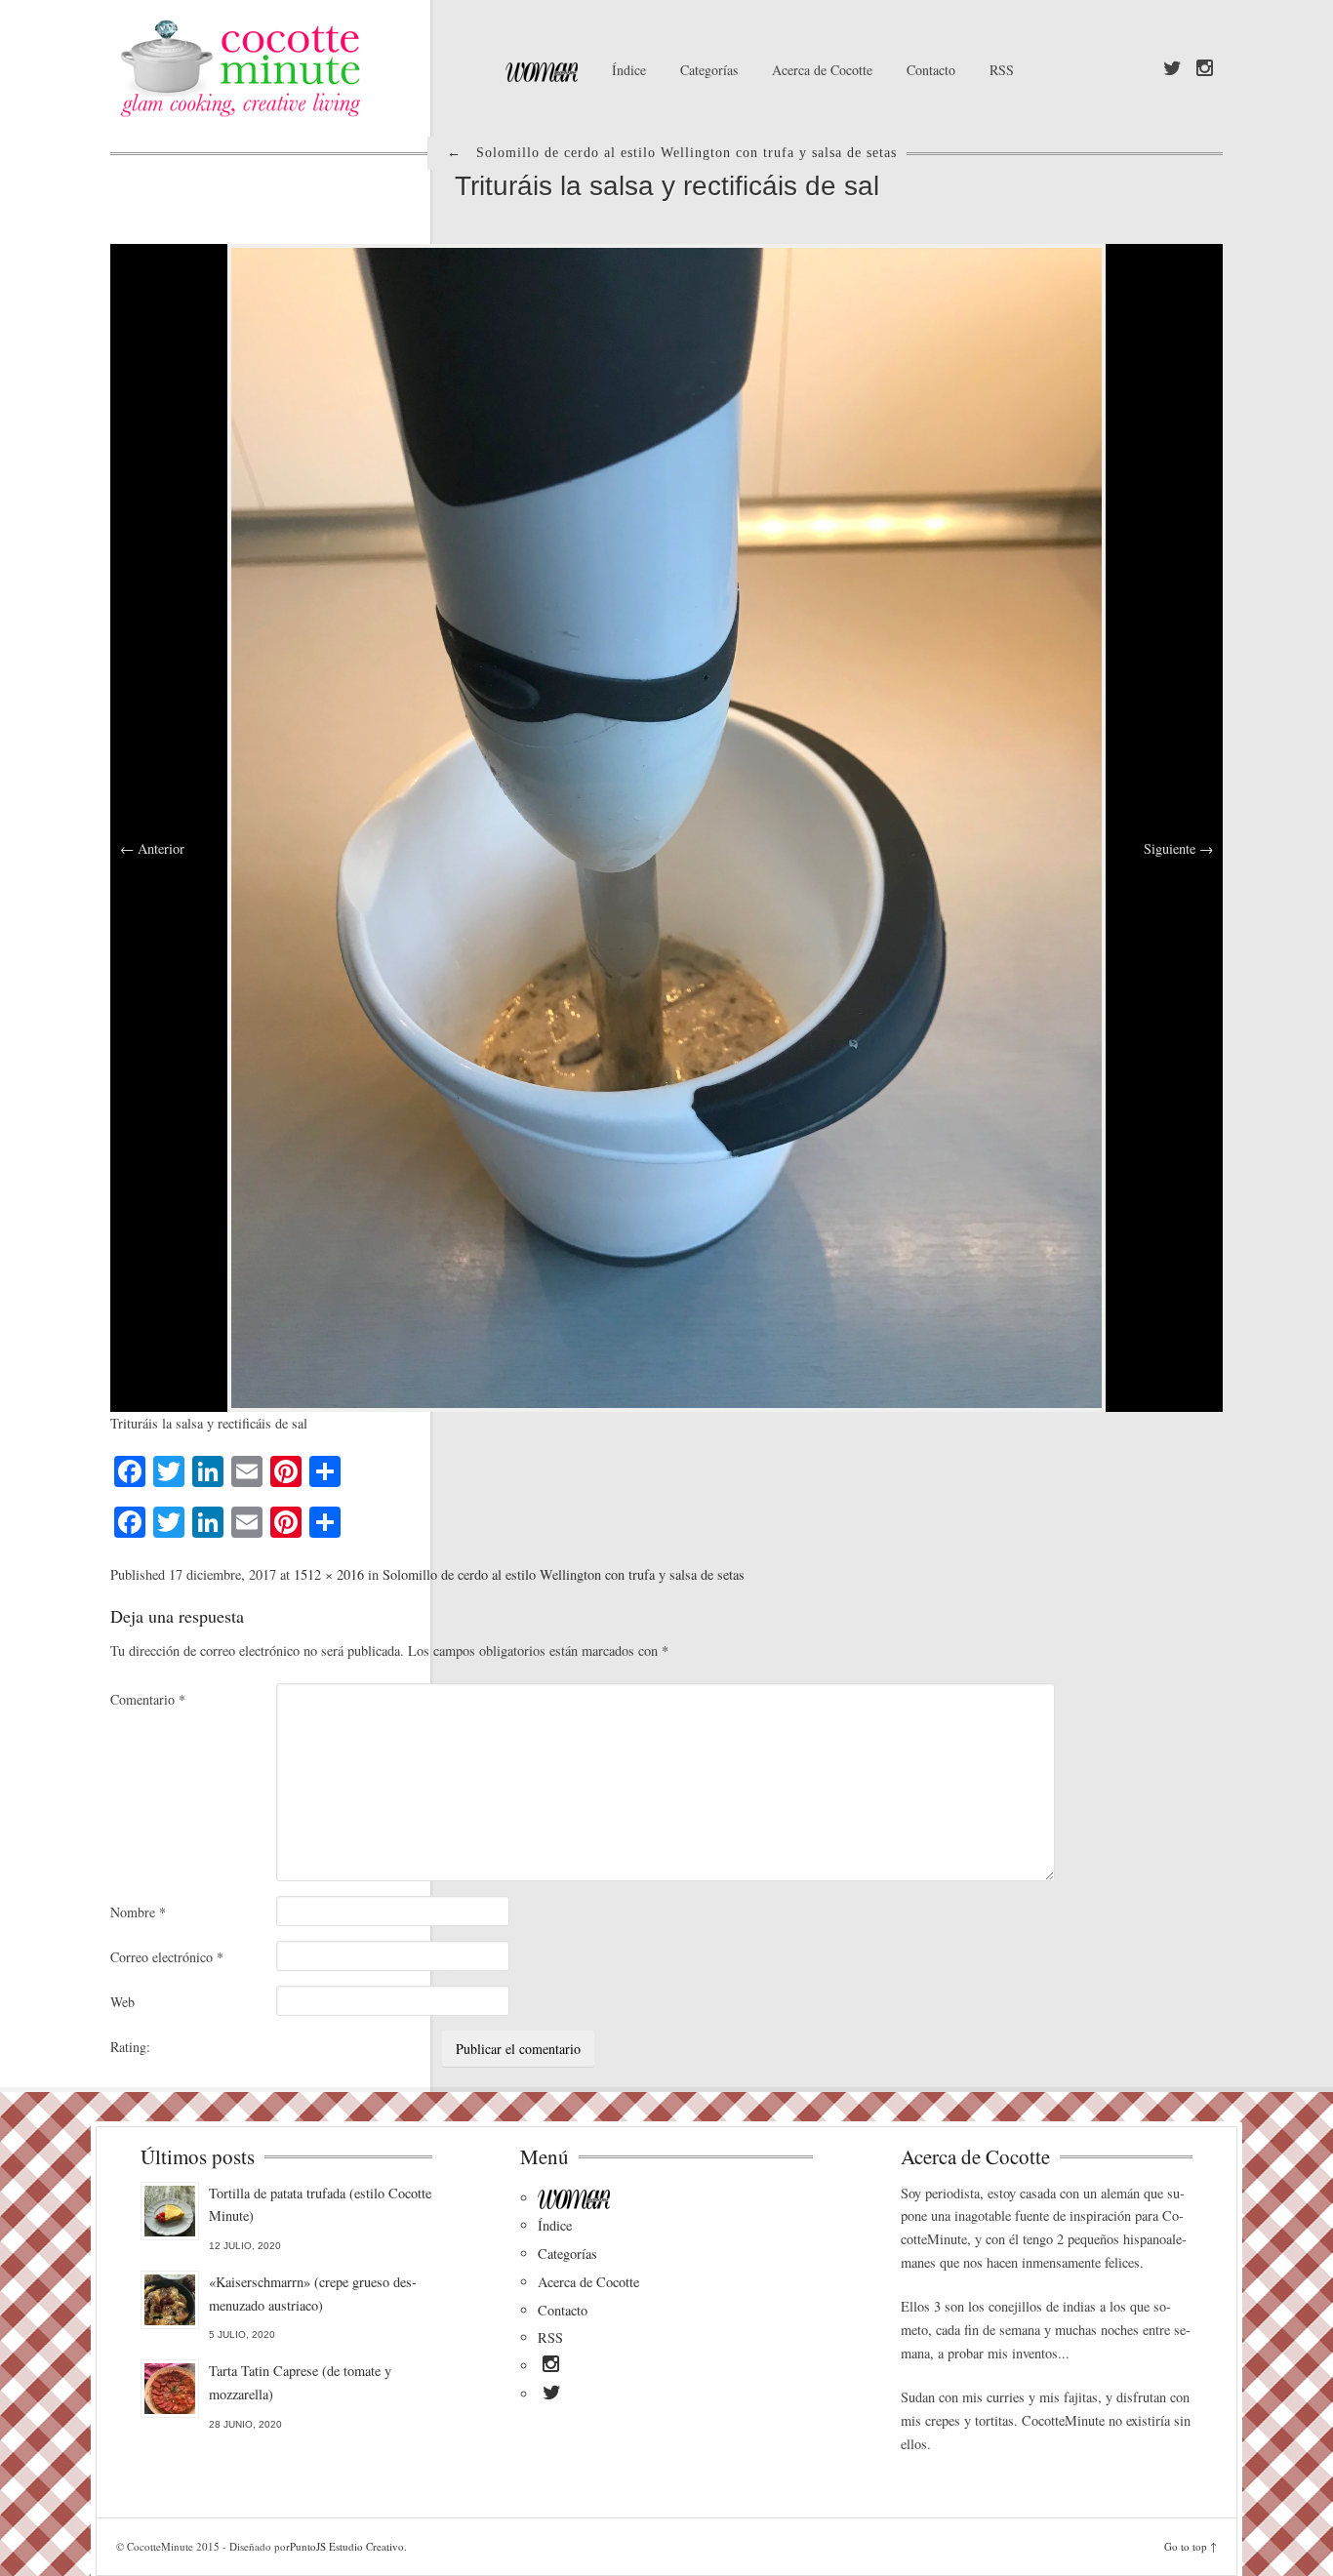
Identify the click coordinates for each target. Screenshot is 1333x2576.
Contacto (931, 70)
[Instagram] (1205, 69)
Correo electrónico (167, 1957)
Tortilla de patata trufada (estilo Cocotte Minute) (320, 2205)
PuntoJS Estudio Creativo (347, 2546)
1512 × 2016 (329, 1574)
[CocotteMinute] (286, 68)
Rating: (130, 2047)
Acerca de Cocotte (822, 70)
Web (122, 2002)
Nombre (138, 1912)
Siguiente (1178, 848)
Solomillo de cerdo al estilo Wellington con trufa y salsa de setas (564, 1574)
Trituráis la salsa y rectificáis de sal (667, 186)
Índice (629, 70)
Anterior (152, 848)
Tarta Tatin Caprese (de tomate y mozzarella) (300, 2382)
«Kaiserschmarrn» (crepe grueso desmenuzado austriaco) (313, 2294)
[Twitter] (1172, 69)
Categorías (709, 70)
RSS (1002, 70)
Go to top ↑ (1191, 2546)
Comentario (148, 1699)
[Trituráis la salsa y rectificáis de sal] (666, 826)
